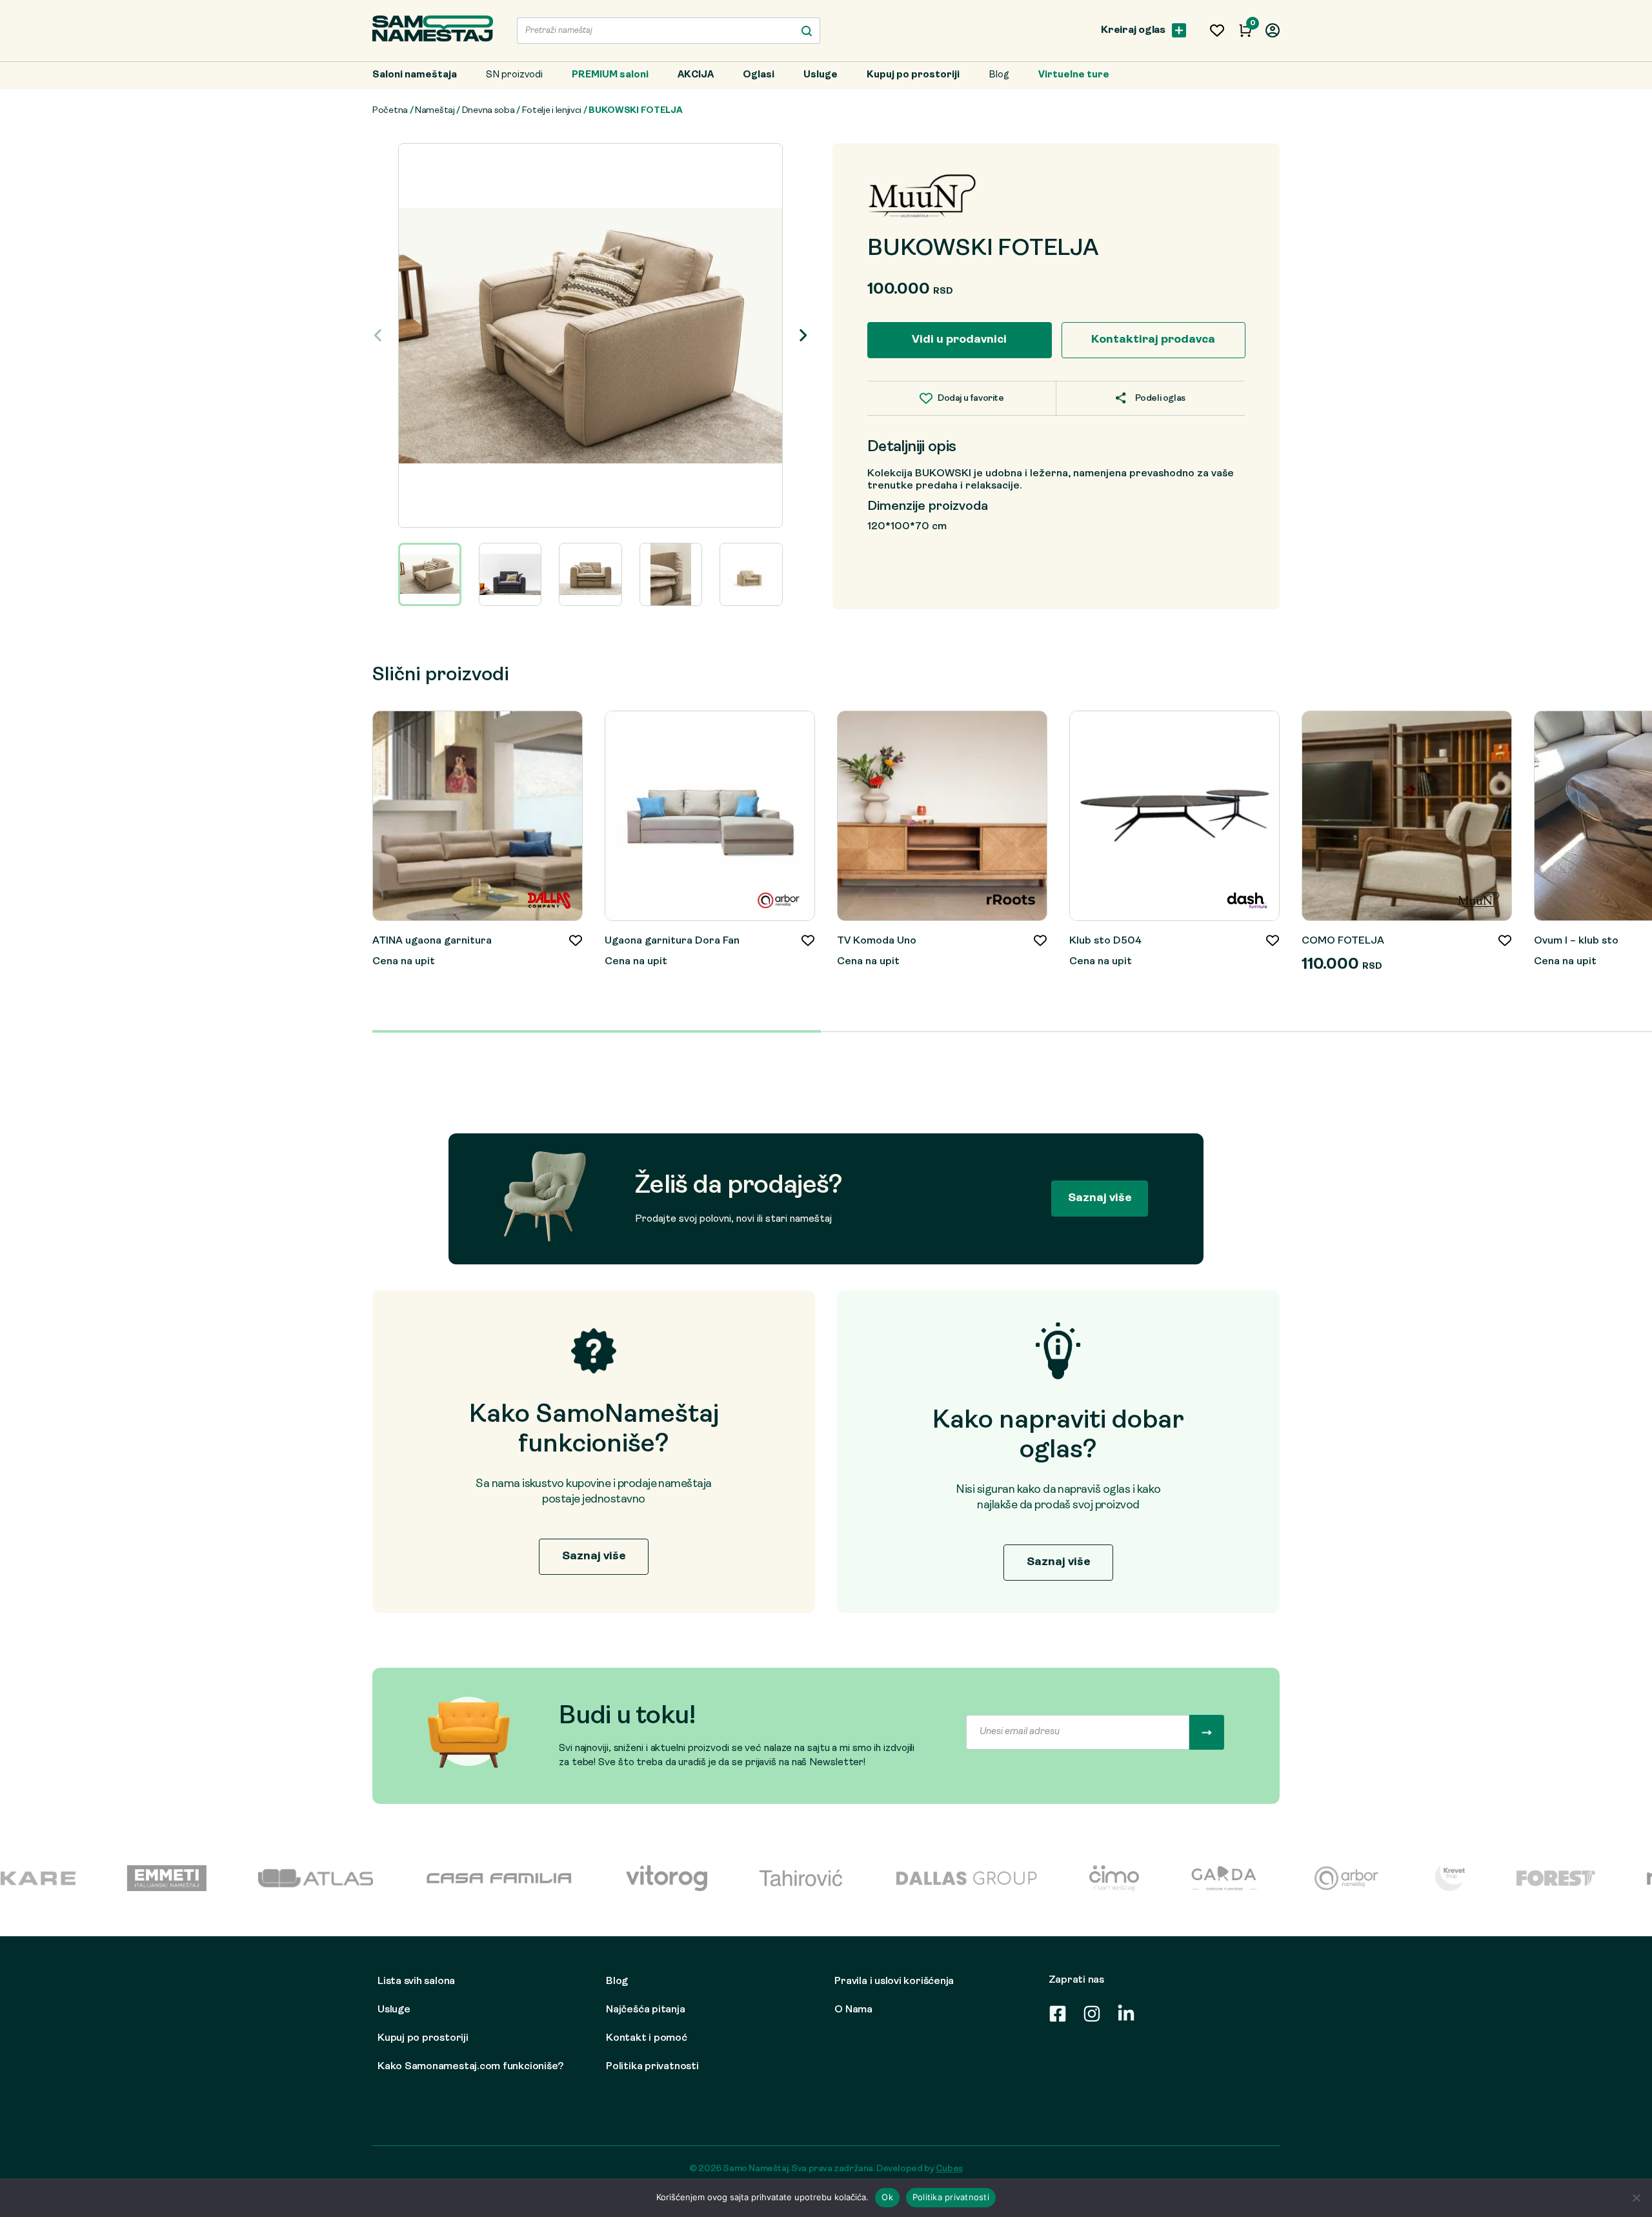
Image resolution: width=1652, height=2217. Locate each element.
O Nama (853, 2010)
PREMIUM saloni (610, 75)
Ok (887, 2197)
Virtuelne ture (1074, 75)
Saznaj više (1100, 1198)
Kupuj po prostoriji (913, 75)
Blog (999, 75)
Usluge (821, 75)
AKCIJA (696, 75)
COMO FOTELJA (1343, 941)
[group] (590, 336)
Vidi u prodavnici (959, 340)
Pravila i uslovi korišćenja (894, 1981)
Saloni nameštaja (415, 75)
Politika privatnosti (652, 2067)
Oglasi (759, 75)
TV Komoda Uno (877, 941)
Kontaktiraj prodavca (1153, 340)
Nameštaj (435, 111)
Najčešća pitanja (645, 2010)
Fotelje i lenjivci (552, 111)
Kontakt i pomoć (647, 2038)
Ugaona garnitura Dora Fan (672, 941)
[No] (1636, 2198)
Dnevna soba (489, 111)
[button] (803, 336)
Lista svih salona (416, 1981)
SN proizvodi (514, 75)
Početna (390, 111)
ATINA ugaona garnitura (432, 941)
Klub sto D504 (1105, 941)
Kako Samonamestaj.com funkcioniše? (470, 2067)
